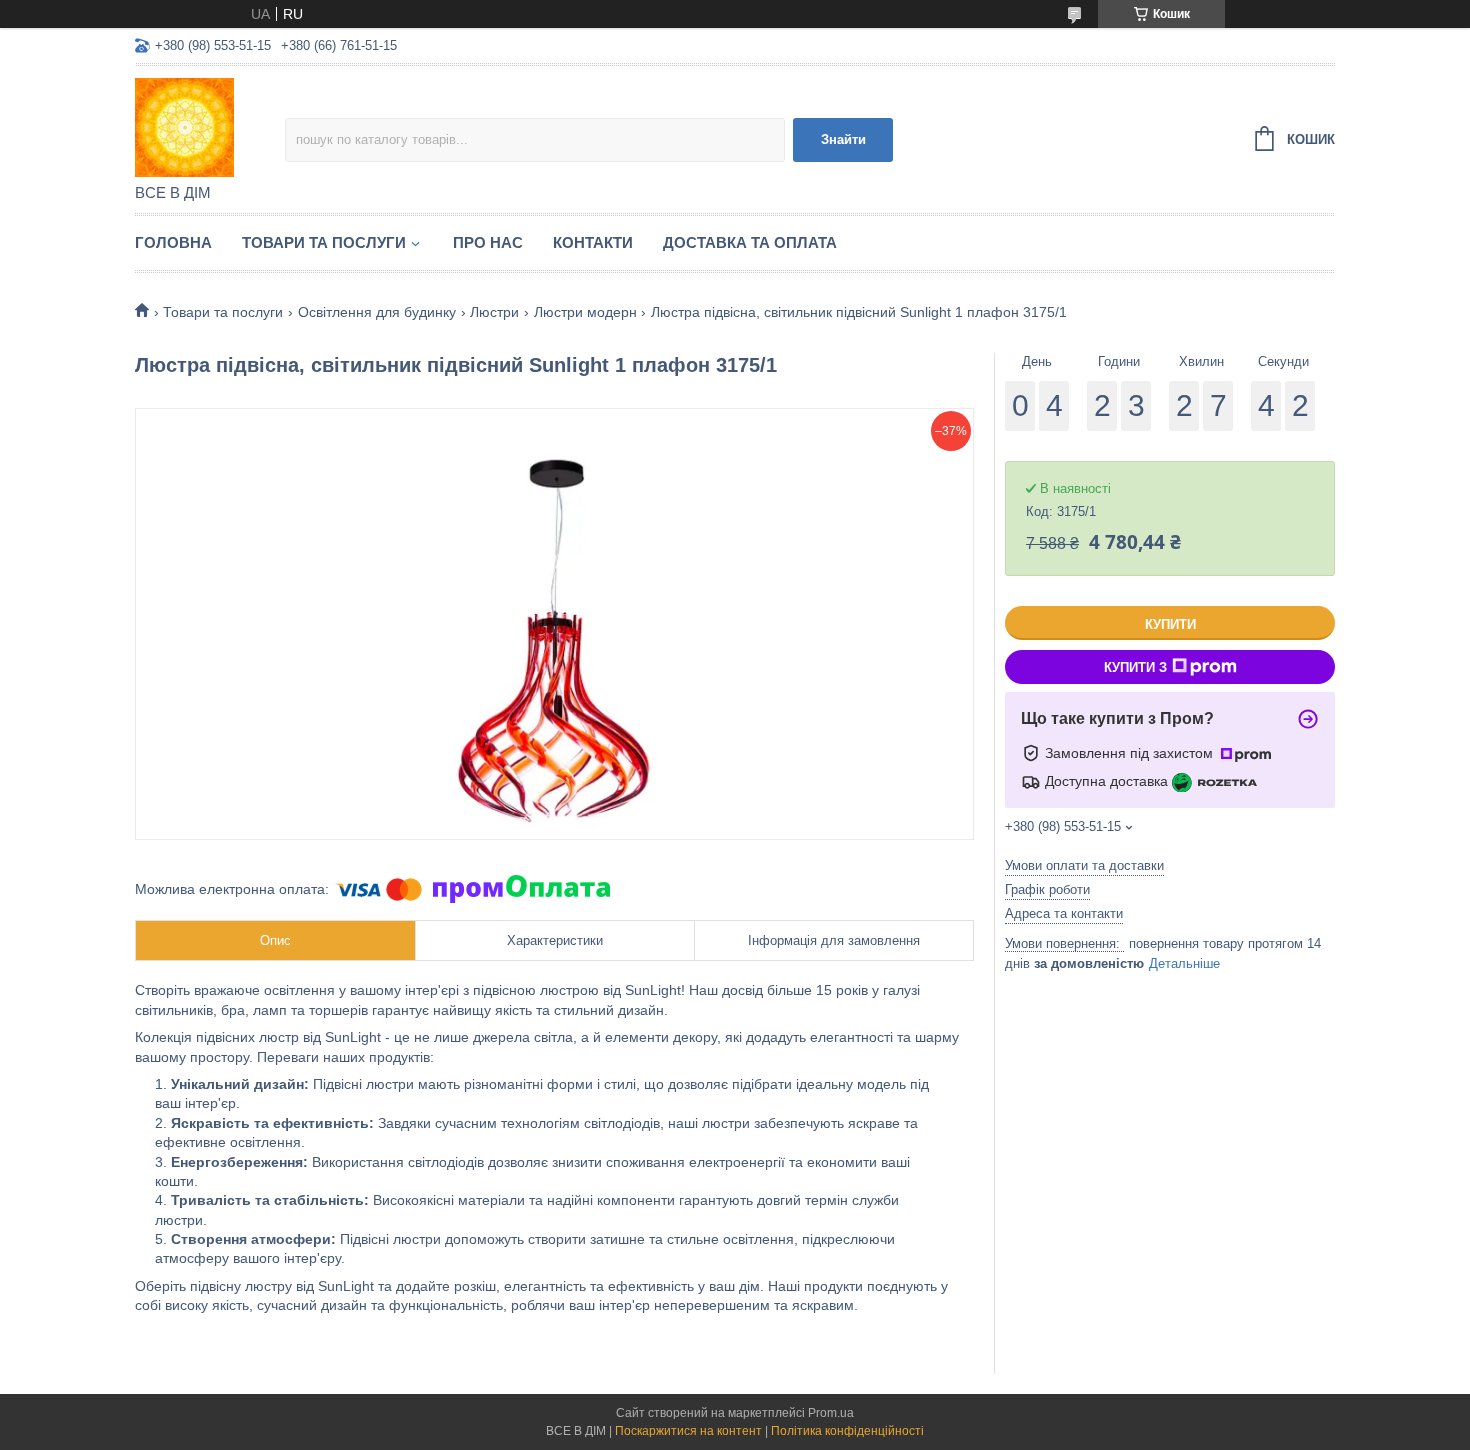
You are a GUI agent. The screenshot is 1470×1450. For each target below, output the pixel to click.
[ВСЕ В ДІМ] (210, 126)
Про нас (488, 242)
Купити (1170, 624)
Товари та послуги (324, 242)
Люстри (494, 312)
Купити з (1135, 667)
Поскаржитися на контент (688, 1431)
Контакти (593, 242)
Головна (173, 242)
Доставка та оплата (750, 242)
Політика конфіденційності (847, 1431)
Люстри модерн (585, 312)
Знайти (843, 139)
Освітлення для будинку (377, 312)
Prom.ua (831, 1413)
